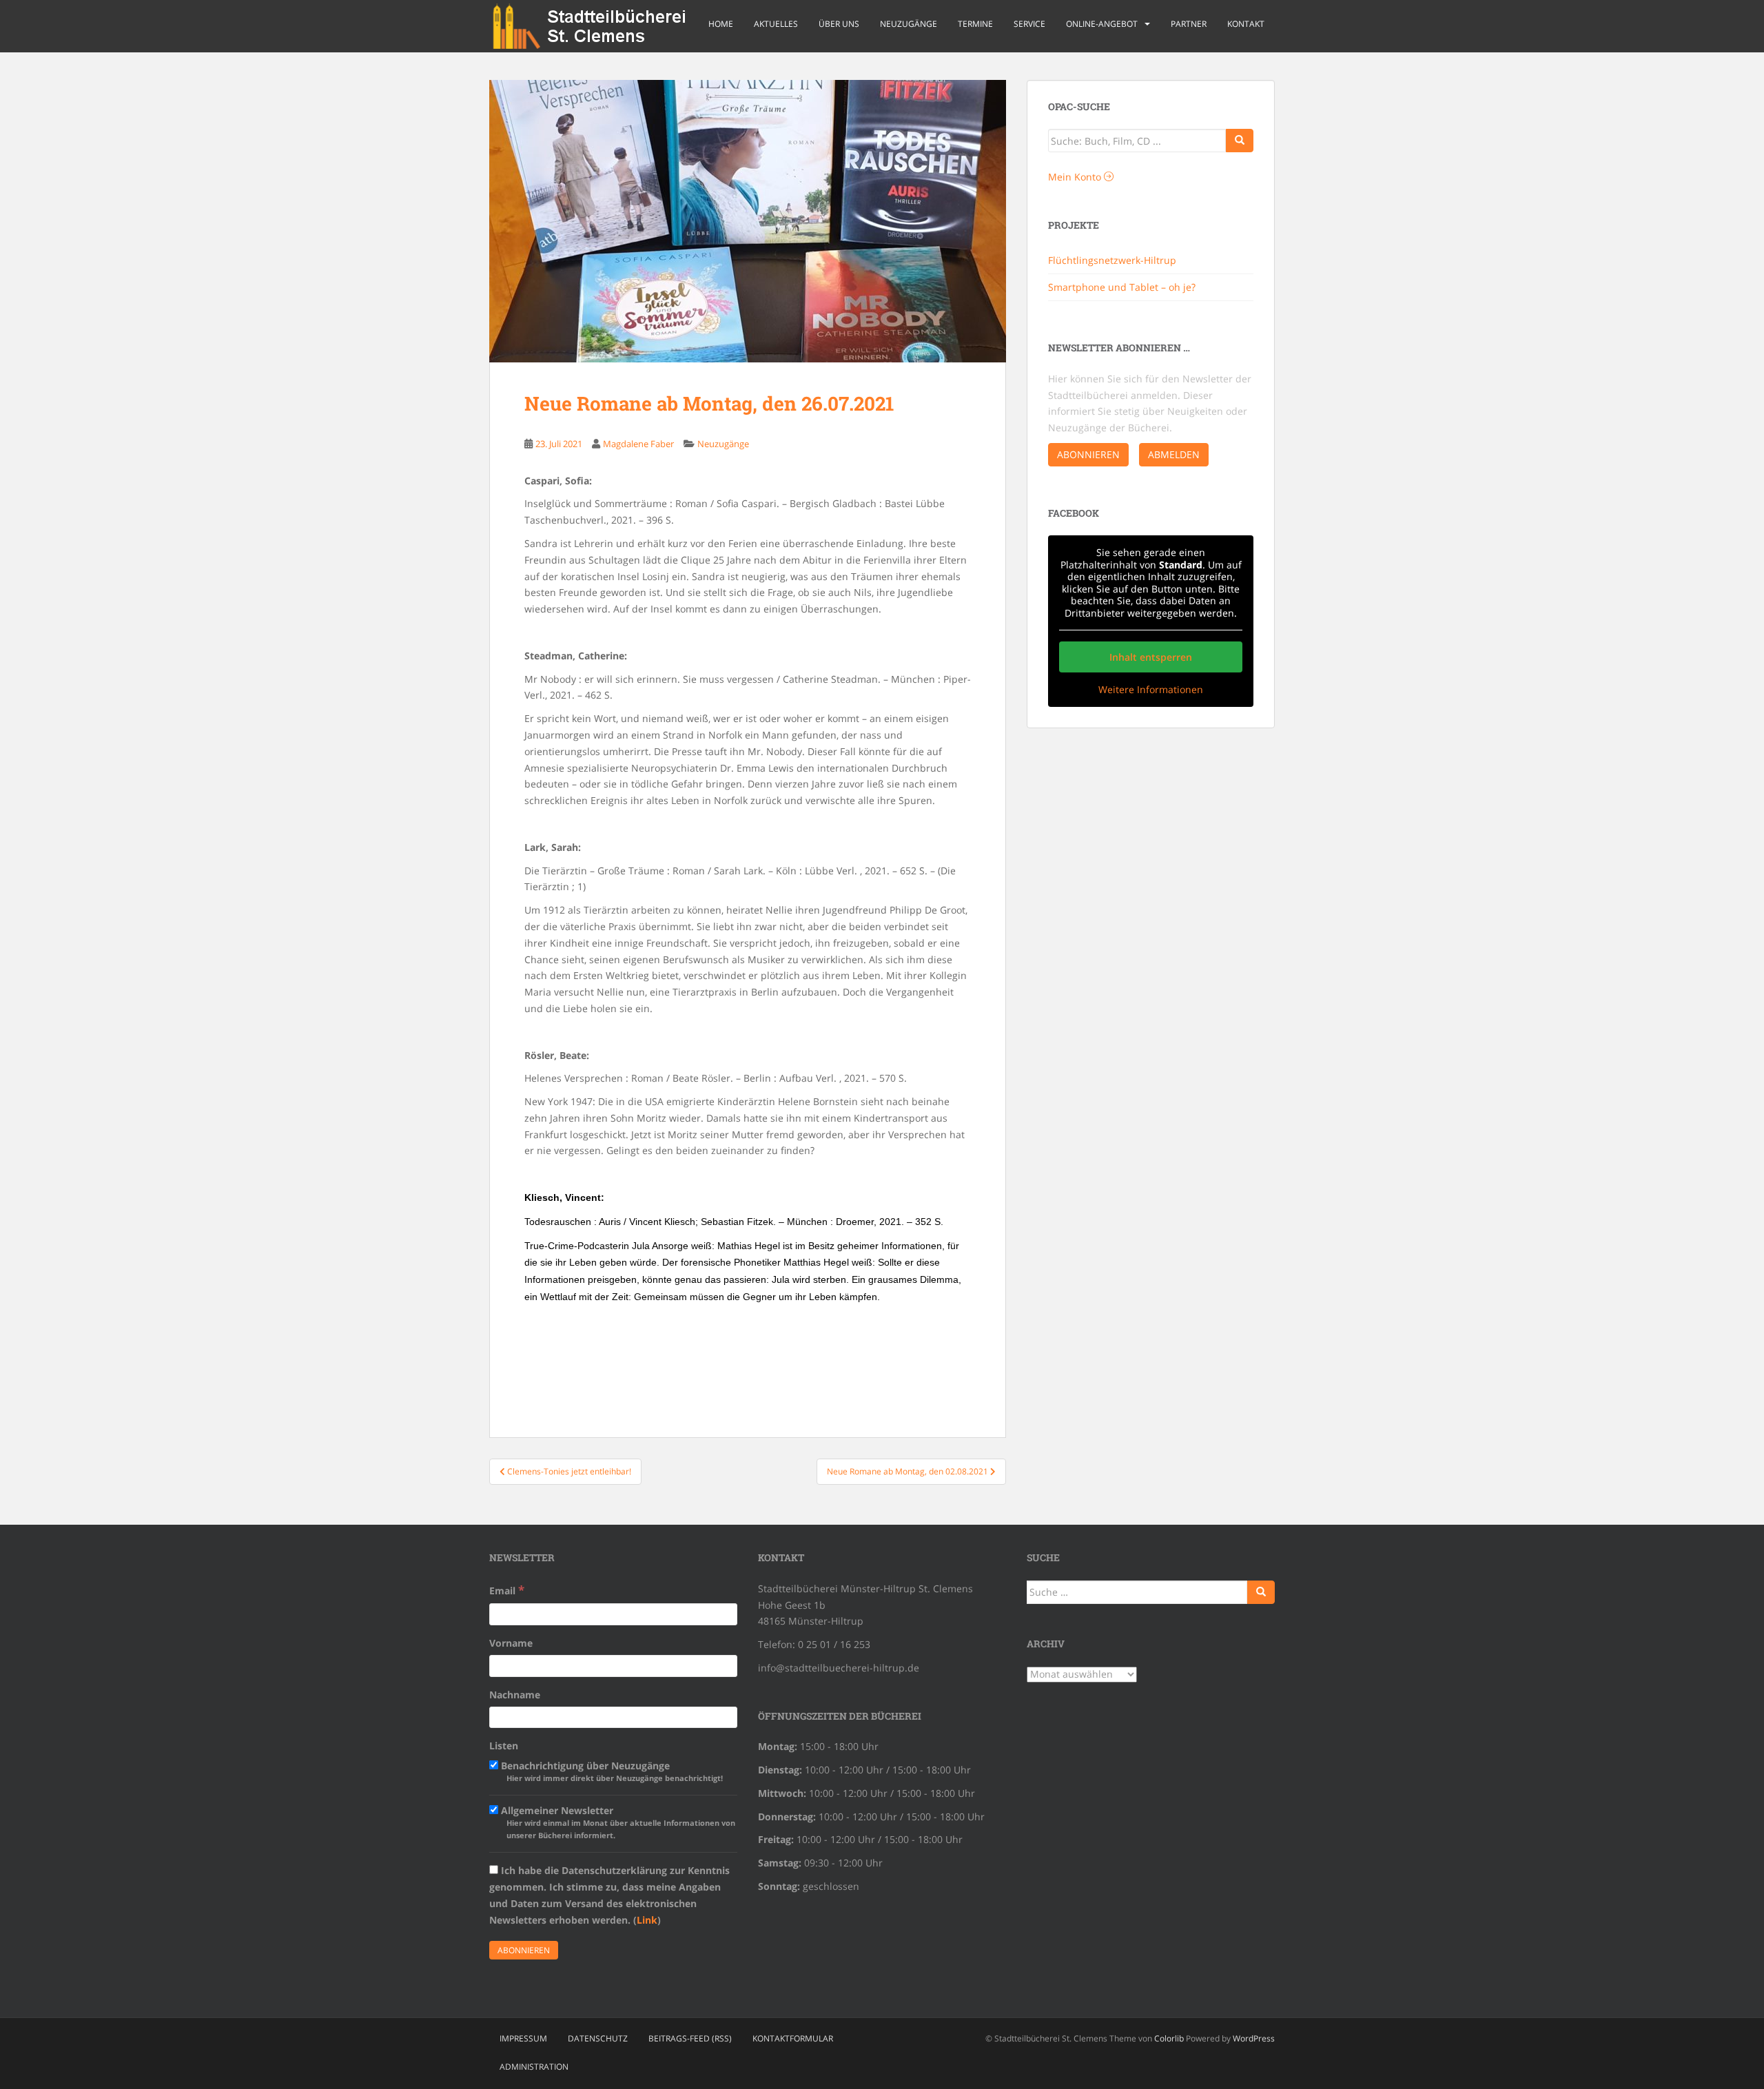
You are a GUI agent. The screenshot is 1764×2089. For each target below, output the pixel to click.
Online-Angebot (1102, 24)
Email (507, 1590)
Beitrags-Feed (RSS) (690, 2038)
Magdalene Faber (638, 444)
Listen (504, 1746)
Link (647, 1920)
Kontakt (1246, 24)
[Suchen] (1261, 1592)
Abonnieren (1088, 454)
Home (721, 24)
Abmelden (1174, 454)
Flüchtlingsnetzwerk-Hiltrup (1112, 260)
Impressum (523, 2038)
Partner (1189, 24)
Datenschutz (598, 2038)
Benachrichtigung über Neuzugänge (611, 1771)
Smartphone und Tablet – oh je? (1122, 287)
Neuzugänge (909, 24)
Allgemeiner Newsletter (617, 1822)
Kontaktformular (793, 2038)
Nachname (515, 1695)
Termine (975, 24)
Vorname (511, 1643)
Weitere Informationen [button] (1151, 690)
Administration (534, 2067)
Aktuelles (776, 24)
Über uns (839, 24)
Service (1029, 24)
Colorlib (1169, 2038)
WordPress (1254, 2038)
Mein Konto (1076, 177)
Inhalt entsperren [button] (1151, 657)
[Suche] (1240, 141)
